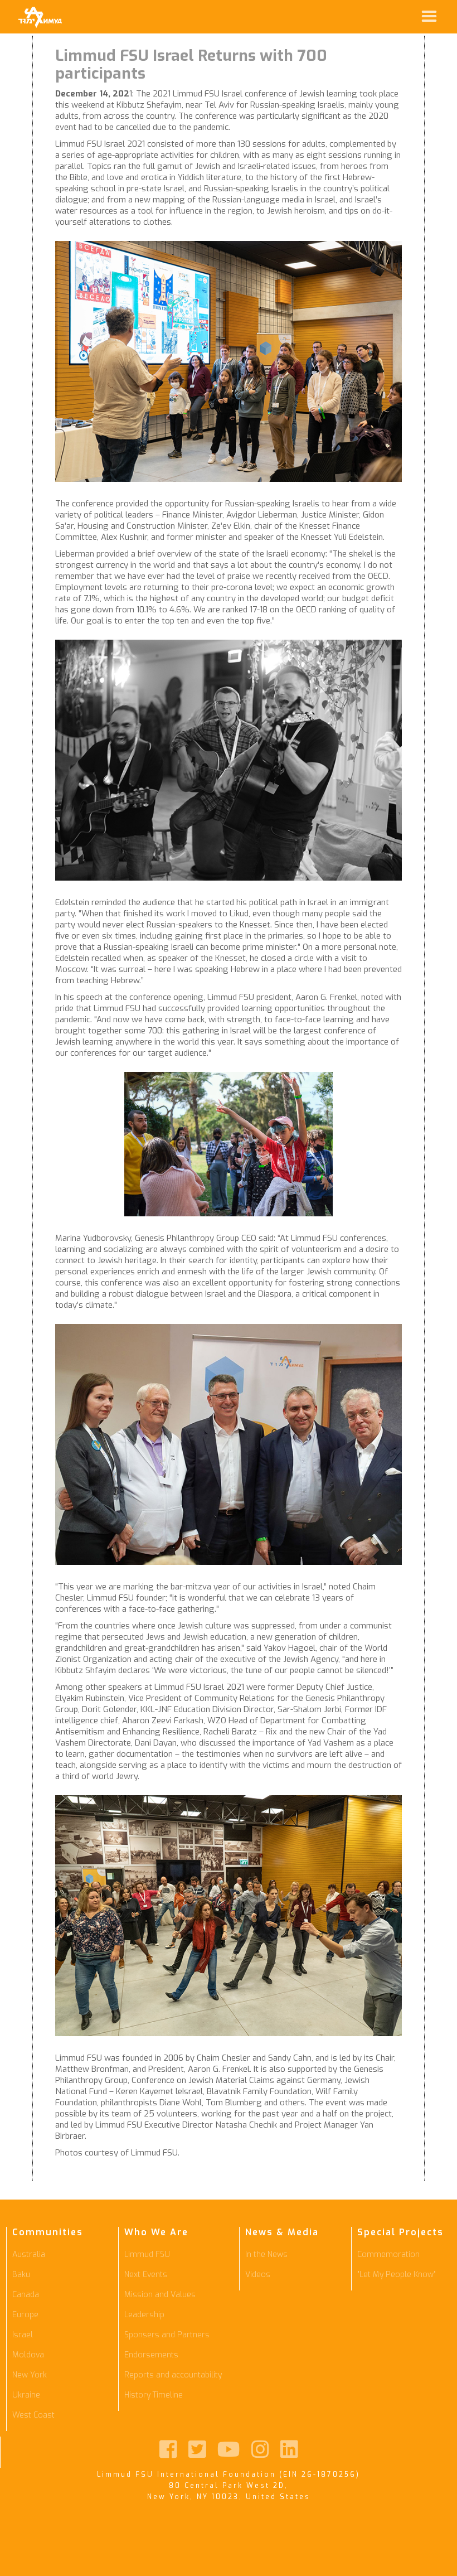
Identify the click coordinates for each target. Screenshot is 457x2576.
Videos (258, 2275)
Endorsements (151, 2355)
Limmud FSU (147, 2254)
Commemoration (388, 2254)
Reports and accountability (173, 2375)
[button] (260, 17)
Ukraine (26, 2395)
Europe (25, 2315)
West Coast (33, 2415)
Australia (29, 2254)
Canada (26, 2295)
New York (30, 2375)
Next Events (146, 2275)
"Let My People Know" (397, 2275)
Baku (21, 2275)
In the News (266, 2254)
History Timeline (154, 2395)
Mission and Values (160, 2295)
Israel (23, 2335)
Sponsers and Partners (167, 2335)
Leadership (144, 2315)
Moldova (28, 2355)
